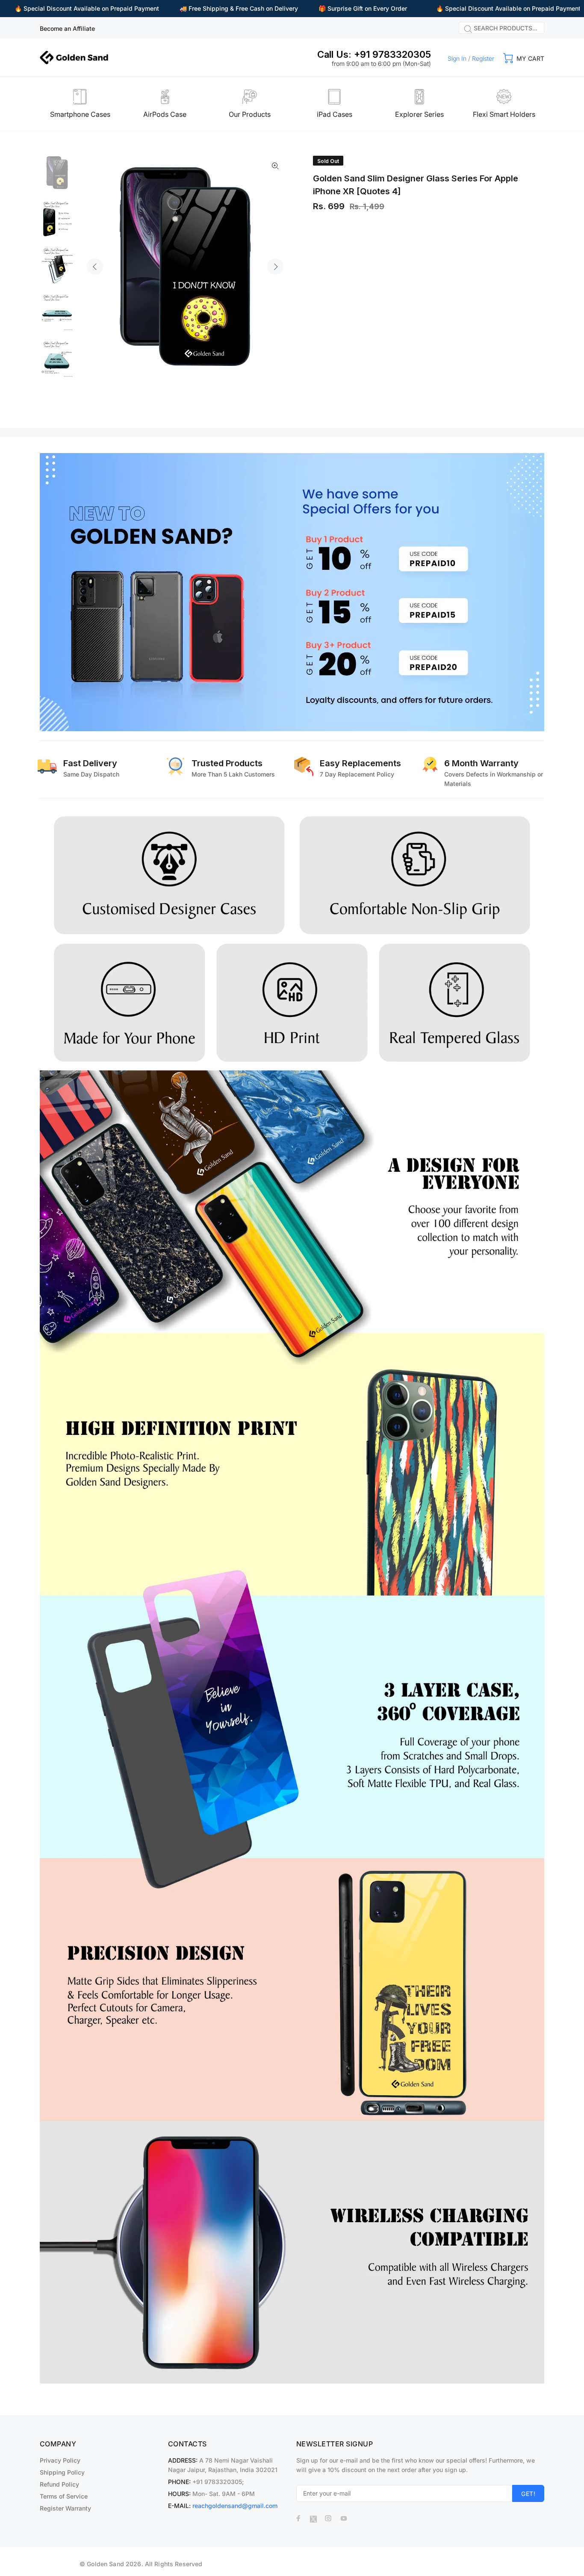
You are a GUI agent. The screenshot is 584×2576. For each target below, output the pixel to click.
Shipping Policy (62, 2472)
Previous (95, 267)
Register (483, 58)
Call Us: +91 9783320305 (374, 54)
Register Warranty (65, 2508)
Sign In (457, 58)
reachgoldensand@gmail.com (235, 2506)
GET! (528, 2494)
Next (275, 267)
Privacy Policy (60, 2460)
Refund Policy (59, 2484)
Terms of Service (64, 2496)
